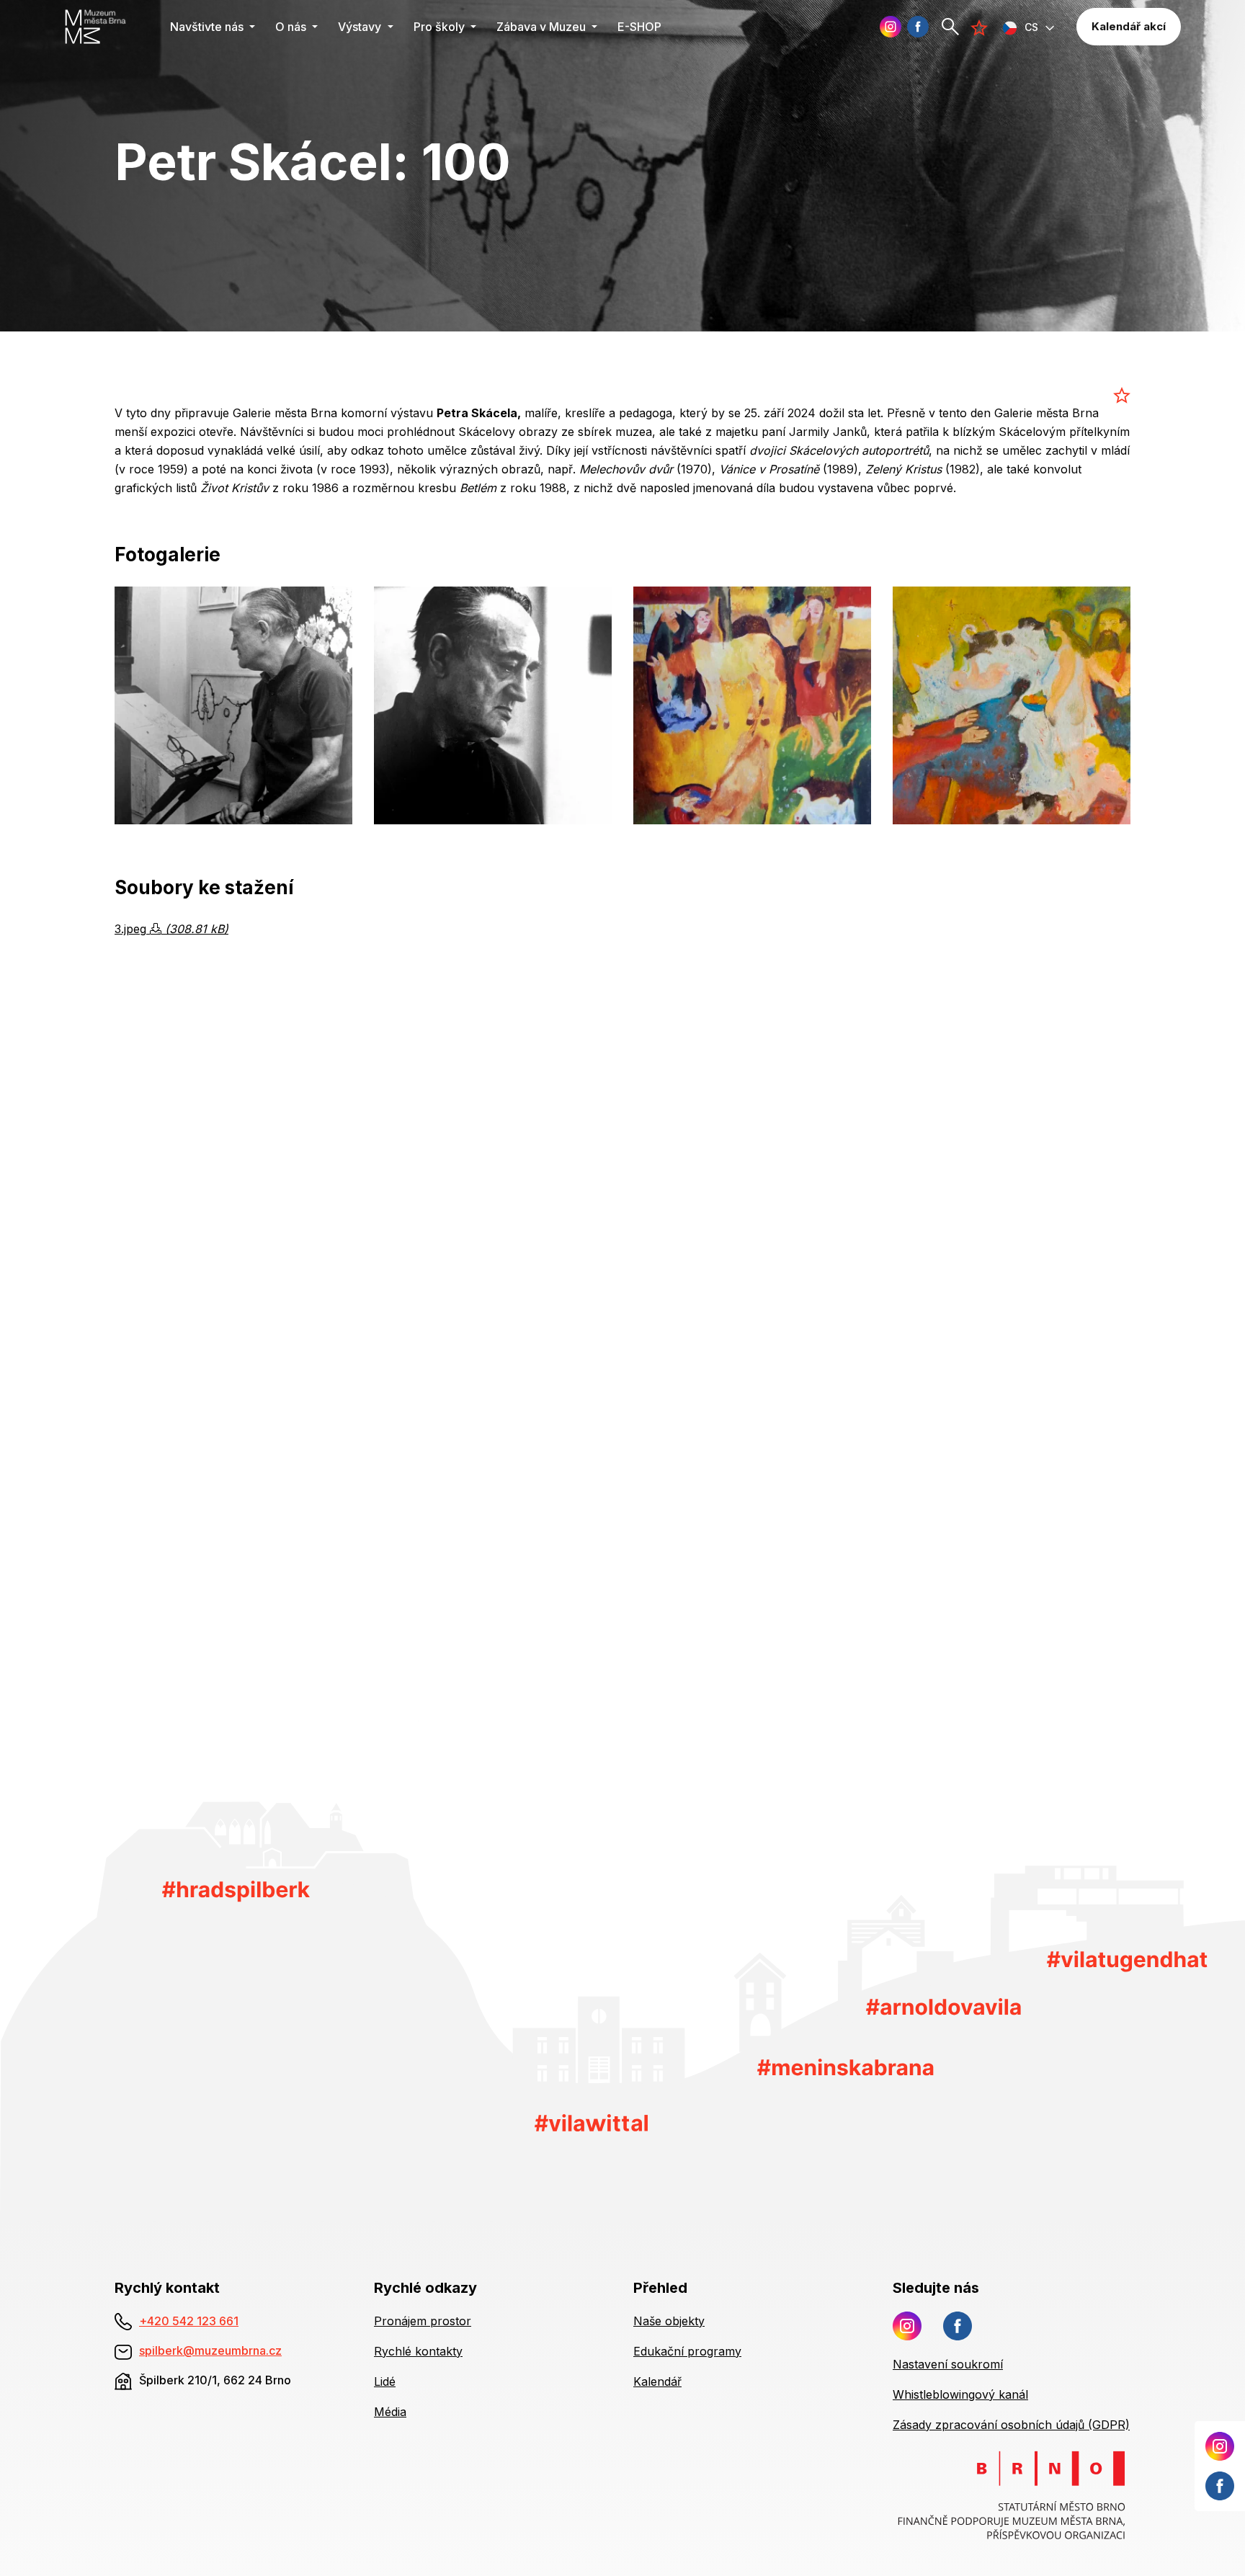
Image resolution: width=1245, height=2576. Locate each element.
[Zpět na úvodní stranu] (103, 27)
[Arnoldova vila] (943, 2006)
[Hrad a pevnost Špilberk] (236, 1891)
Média (390, 2412)
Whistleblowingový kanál (960, 2394)
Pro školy (441, 27)
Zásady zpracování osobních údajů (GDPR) (1011, 2425)
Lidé (385, 2381)
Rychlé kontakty (418, 2351)
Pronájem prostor (423, 2321)
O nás (292, 27)
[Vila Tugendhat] (1127, 1961)
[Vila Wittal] (591, 2121)
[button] (1029, 27)
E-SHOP (639, 27)
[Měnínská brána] (845, 2067)
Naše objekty (669, 2321)
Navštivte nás (208, 27)
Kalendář (657, 2381)
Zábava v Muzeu (543, 27)
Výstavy (361, 27)
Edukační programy (687, 2351)
